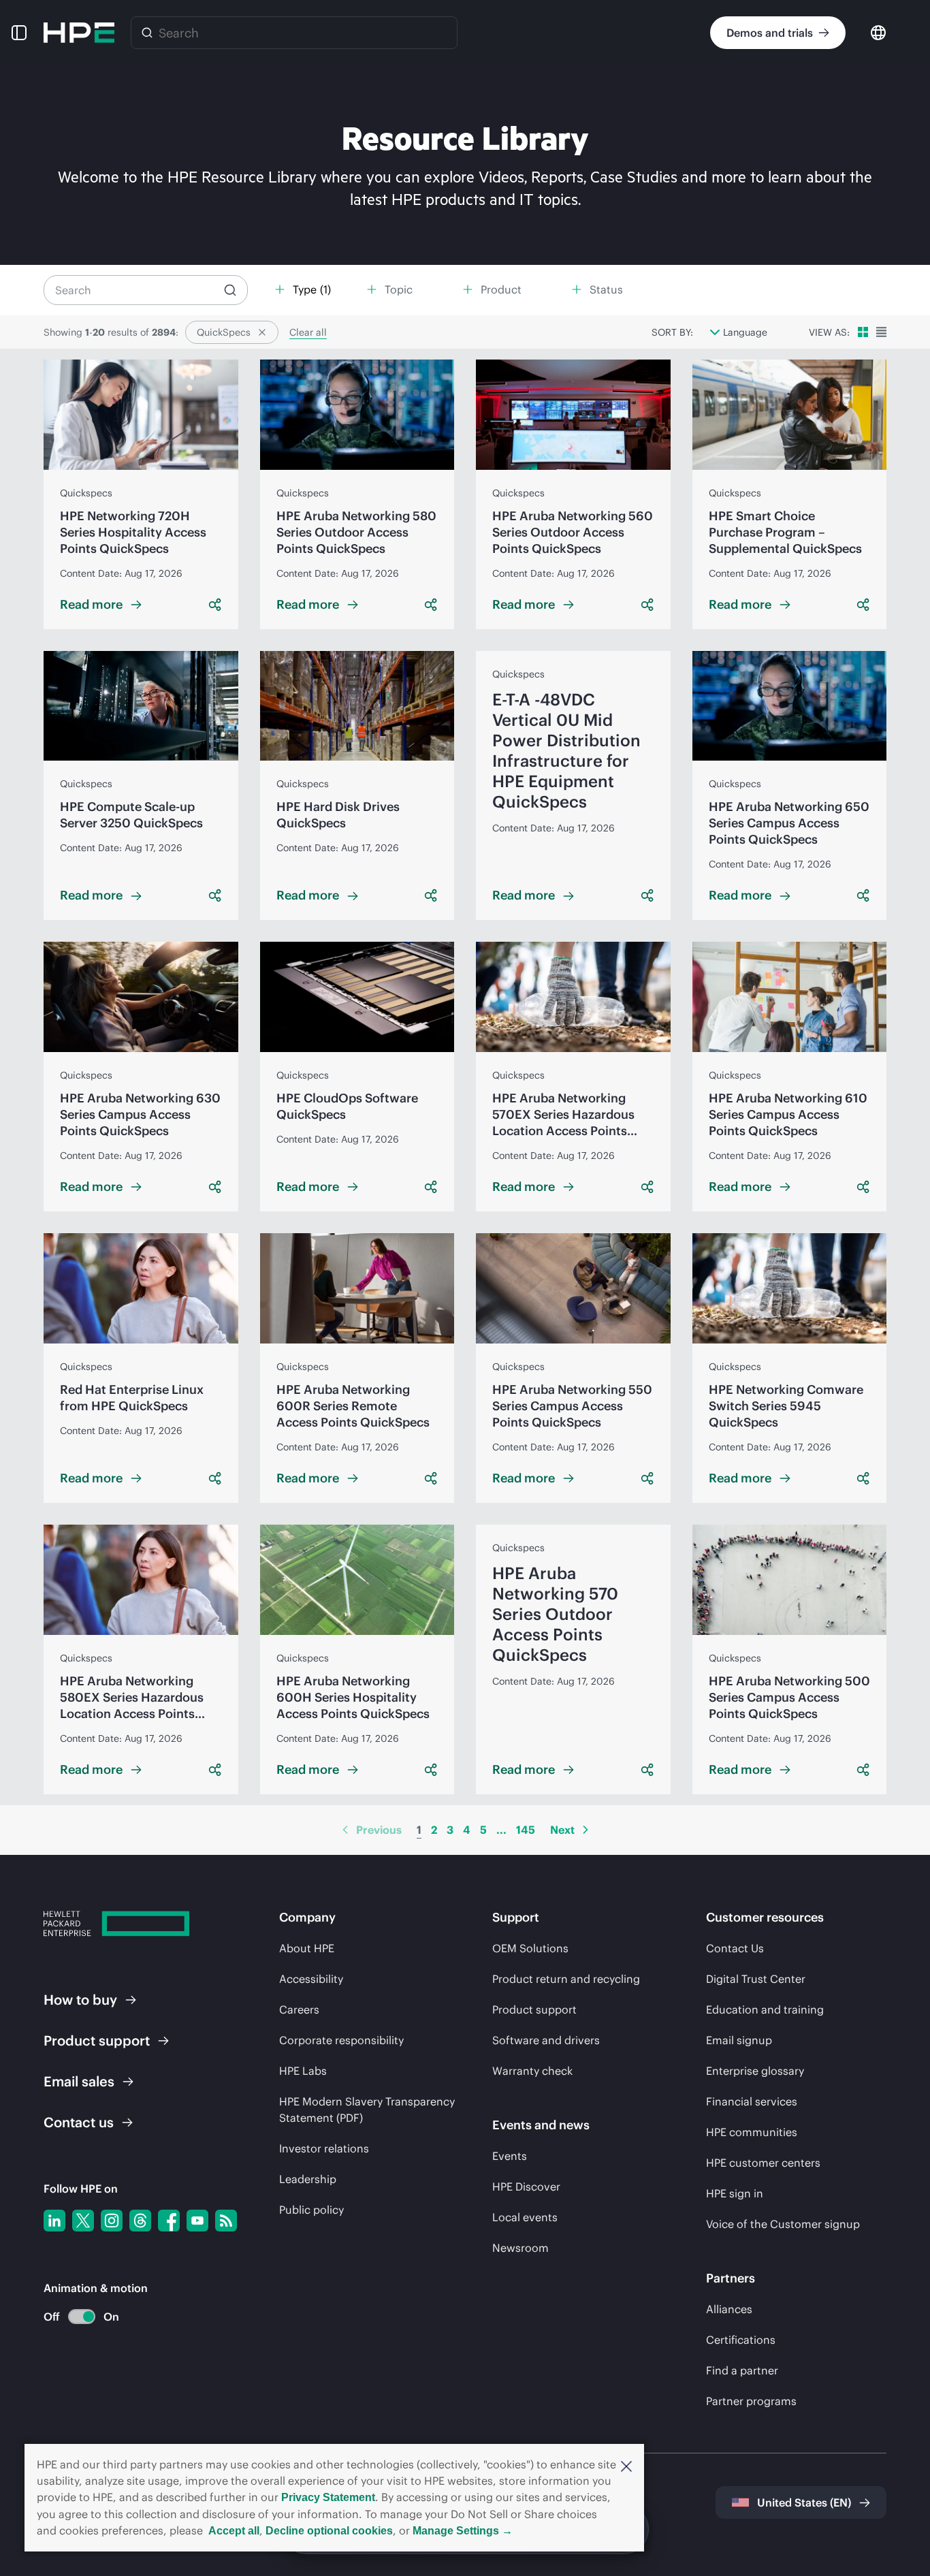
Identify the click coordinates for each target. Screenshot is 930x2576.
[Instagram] (112, 2221)
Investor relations (324, 2148)
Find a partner (742, 2370)
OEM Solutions (530, 1948)
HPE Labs (303, 2071)
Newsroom (520, 2248)
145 (526, 1830)
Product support (534, 2009)
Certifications (741, 2340)
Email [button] (79, 2081)
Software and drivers (546, 2040)
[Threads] (140, 2221)
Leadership (308, 2179)
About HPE (307, 1948)
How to (80, 2000)
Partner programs (751, 2401)
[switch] (74, 2317)
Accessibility (311, 1979)
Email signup (739, 2040)
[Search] (147, 33)
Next (562, 1830)
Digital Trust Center (756, 1979)
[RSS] (226, 2221)
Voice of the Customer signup (783, 2224)
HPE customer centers (763, 2163)
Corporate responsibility (341, 2040)
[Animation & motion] (82, 2317)
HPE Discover (526, 2187)
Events (510, 2156)
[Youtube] (197, 2221)
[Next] (586, 1830)
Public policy (311, 2210)
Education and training (765, 2009)
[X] (83, 2221)
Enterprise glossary (755, 2071)
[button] (626, 2465)
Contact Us (735, 1948)
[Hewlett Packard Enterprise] (79, 33)
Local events (525, 2217)
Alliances (729, 2309)
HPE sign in (735, 2193)
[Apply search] (230, 290)
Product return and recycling (566, 1979)
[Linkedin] (54, 2221)
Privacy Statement (328, 2497)
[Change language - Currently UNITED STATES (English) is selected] (878, 32)
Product (97, 2040)
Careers (299, 2009)
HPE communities (752, 2132)
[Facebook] (169, 2221)
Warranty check (532, 2071)
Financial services (752, 2101)
